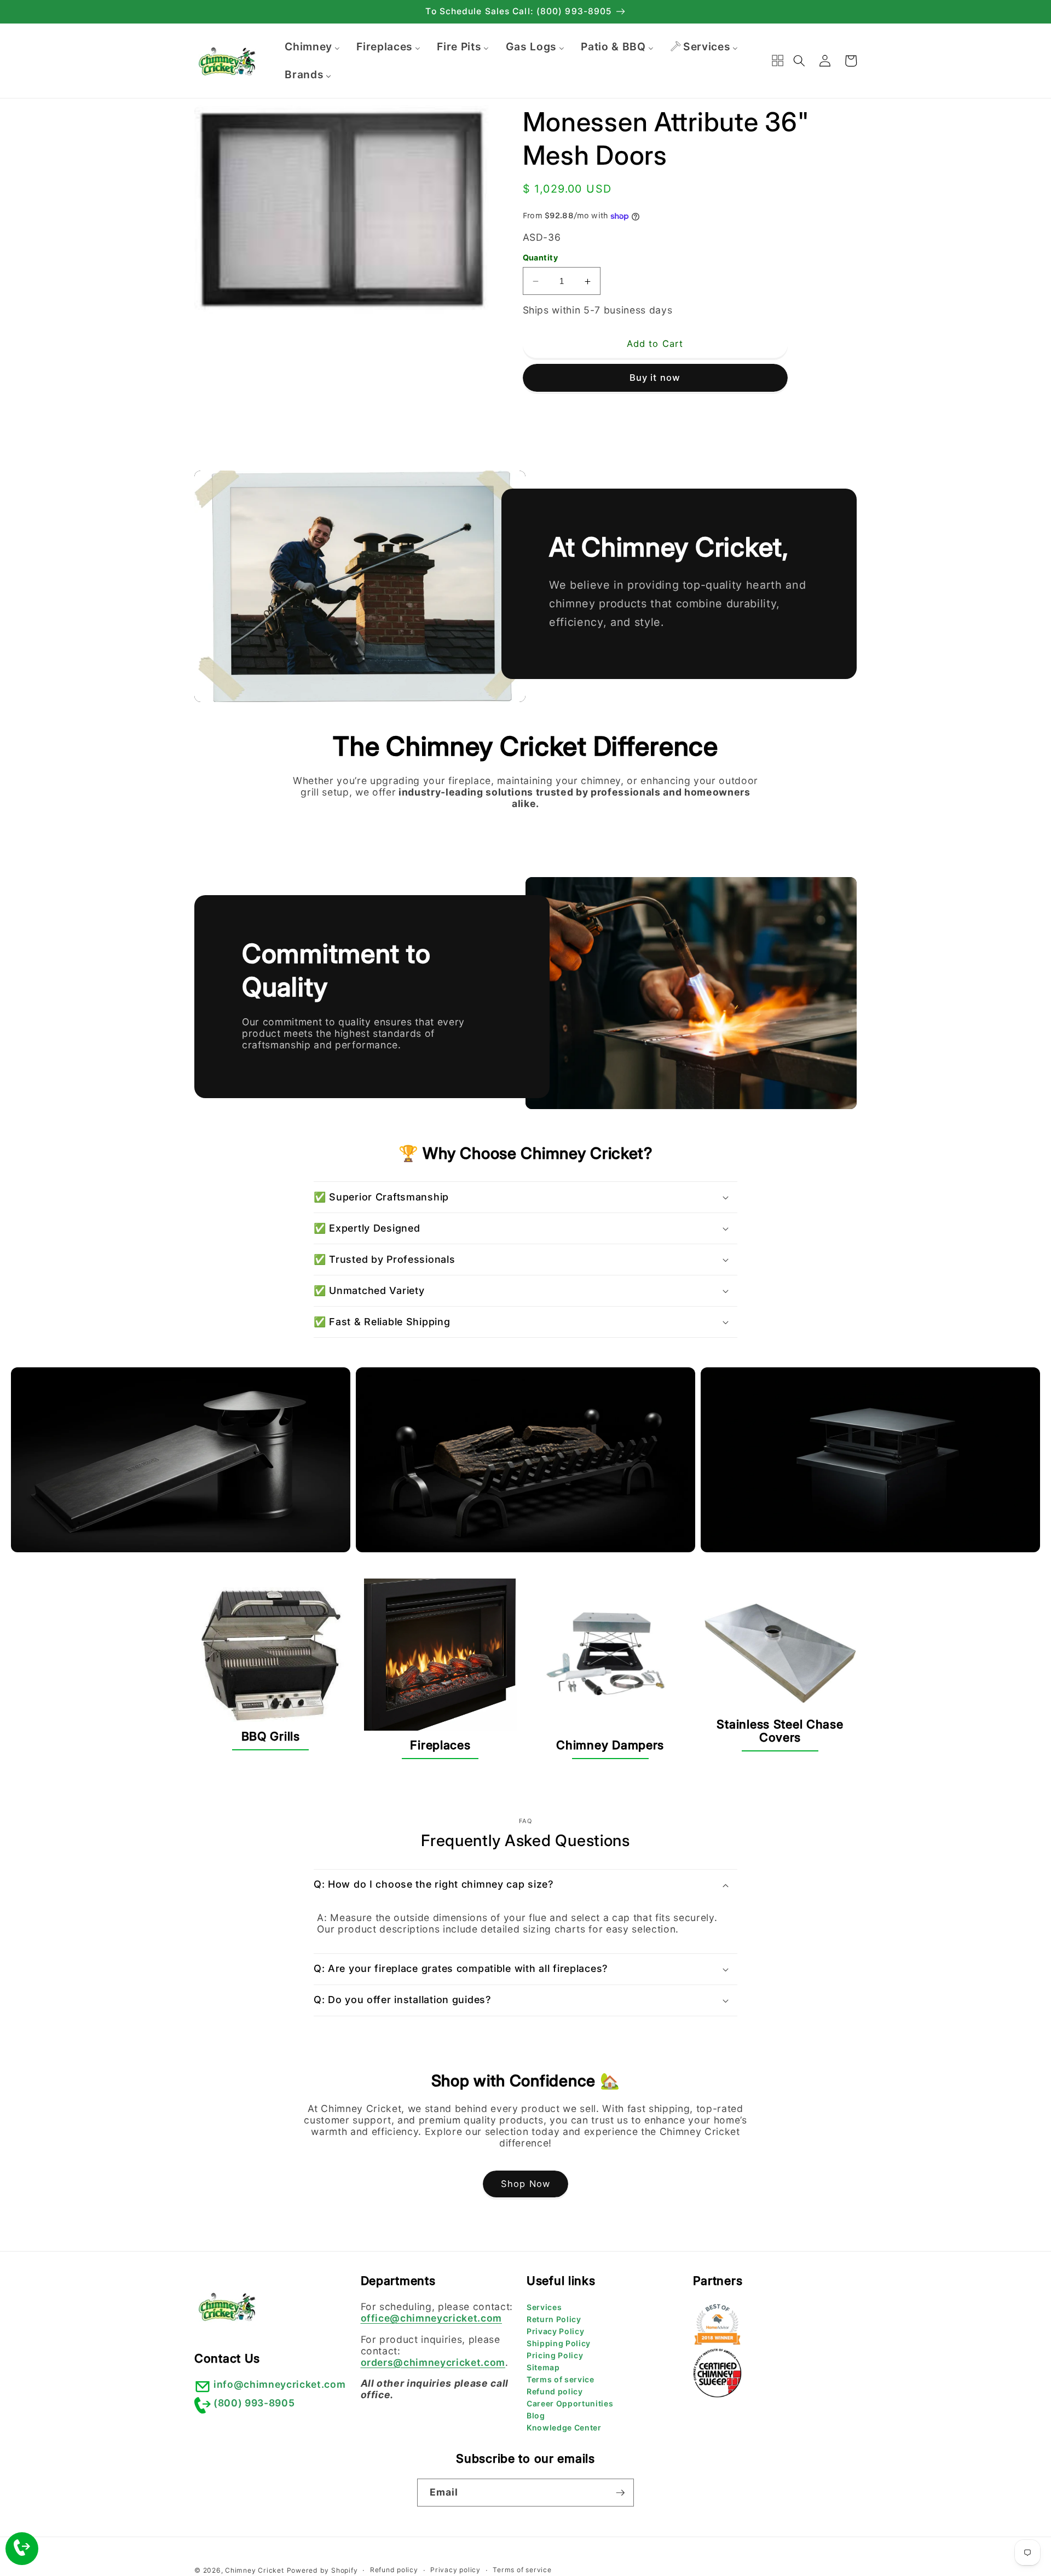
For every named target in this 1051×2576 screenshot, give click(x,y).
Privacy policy (455, 2570)
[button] (799, 61)
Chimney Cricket (255, 2570)
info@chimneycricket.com (279, 2384)
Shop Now (525, 2184)
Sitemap (543, 2367)
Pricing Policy (555, 2355)
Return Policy (554, 2319)
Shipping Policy (559, 2343)
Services (544, 2307)
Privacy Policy (555, 2331)
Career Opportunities (570, 2403)
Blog (536, 2415)
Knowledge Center (564, 2427)
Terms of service (561, 2379)
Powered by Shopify (322, 2570)
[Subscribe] (620, 2493)
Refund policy (555, 2391)
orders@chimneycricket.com (433, 2362)
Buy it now (655, 378)
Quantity (541, 257)
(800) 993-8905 (254, 2403)
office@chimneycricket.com (432, 2318)
